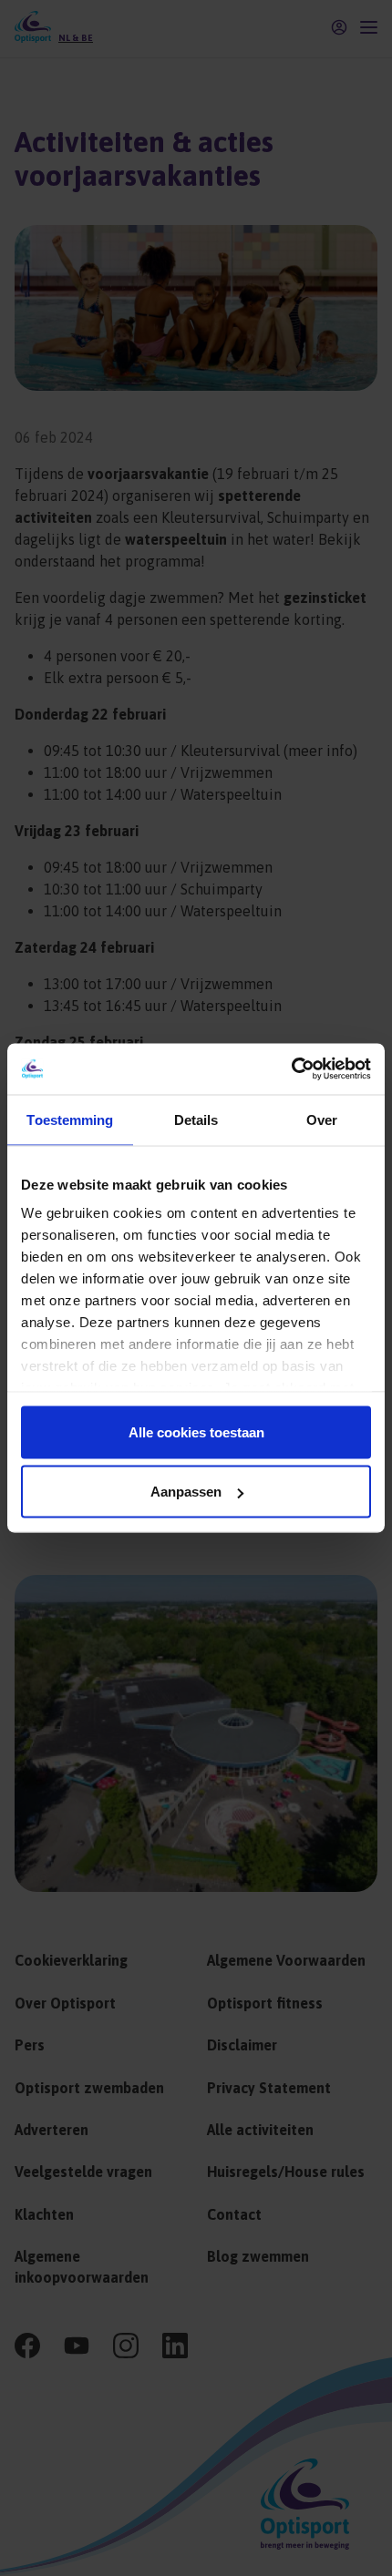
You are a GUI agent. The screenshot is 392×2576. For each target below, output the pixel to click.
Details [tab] (196, 1119)
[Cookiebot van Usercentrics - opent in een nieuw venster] (291, 1069)
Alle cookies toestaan (196, 1431)
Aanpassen (186, 1492)
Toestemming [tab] (70, 1119)
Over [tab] (322, 1119)
